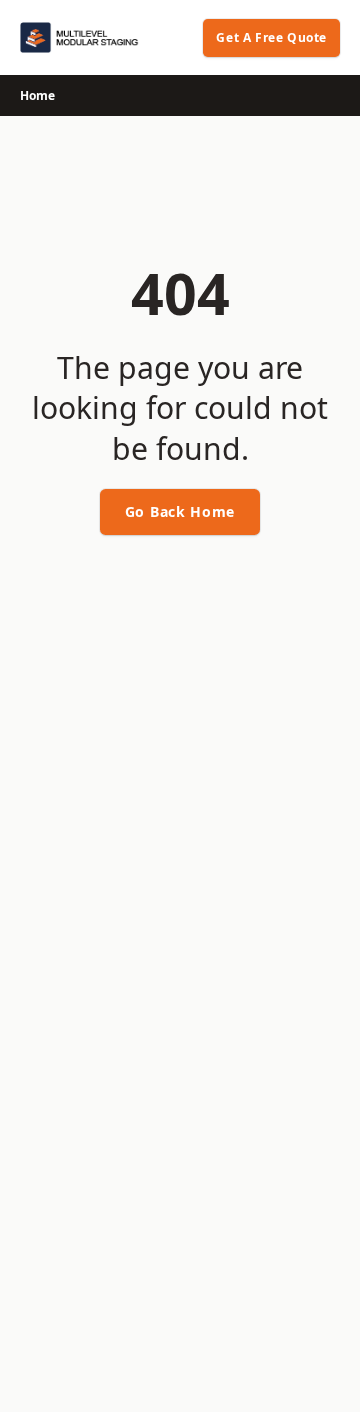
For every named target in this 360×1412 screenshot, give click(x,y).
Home (37, 95)
